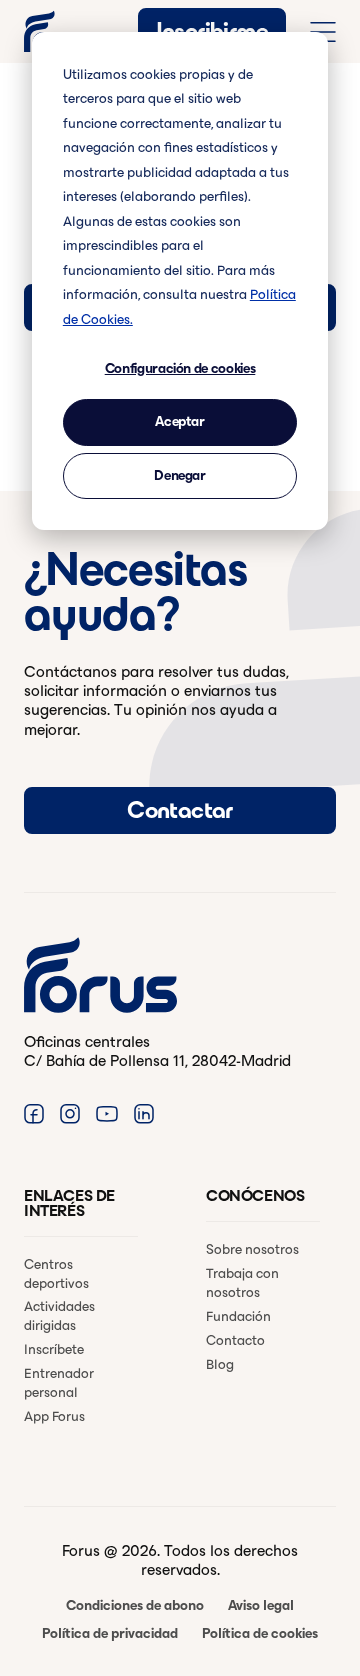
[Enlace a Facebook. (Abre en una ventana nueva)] (34, 1113)
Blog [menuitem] (220, 1364)
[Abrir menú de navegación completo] (323, 32)
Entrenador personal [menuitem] (59, 1383)
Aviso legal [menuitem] (261, 1605)
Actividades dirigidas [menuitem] (59, 1316)
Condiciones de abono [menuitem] (135, 1605)
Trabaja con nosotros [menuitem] (242, 1283)
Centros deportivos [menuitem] (56, 1274)
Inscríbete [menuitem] (54, 1349)
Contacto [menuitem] (235, 1340)
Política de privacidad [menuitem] (110, 1633)
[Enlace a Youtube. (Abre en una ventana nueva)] (107, 1113)
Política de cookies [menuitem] (260, 1633)
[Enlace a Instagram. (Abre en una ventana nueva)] (70, 1113)
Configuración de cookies (180, 368)
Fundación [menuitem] (238, 1316)
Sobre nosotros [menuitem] (252, 1249)
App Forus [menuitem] (54, 1416)
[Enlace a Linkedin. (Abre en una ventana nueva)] (144, 1113)
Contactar (180, 810)
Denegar (180, 475)
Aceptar (180, 421)
